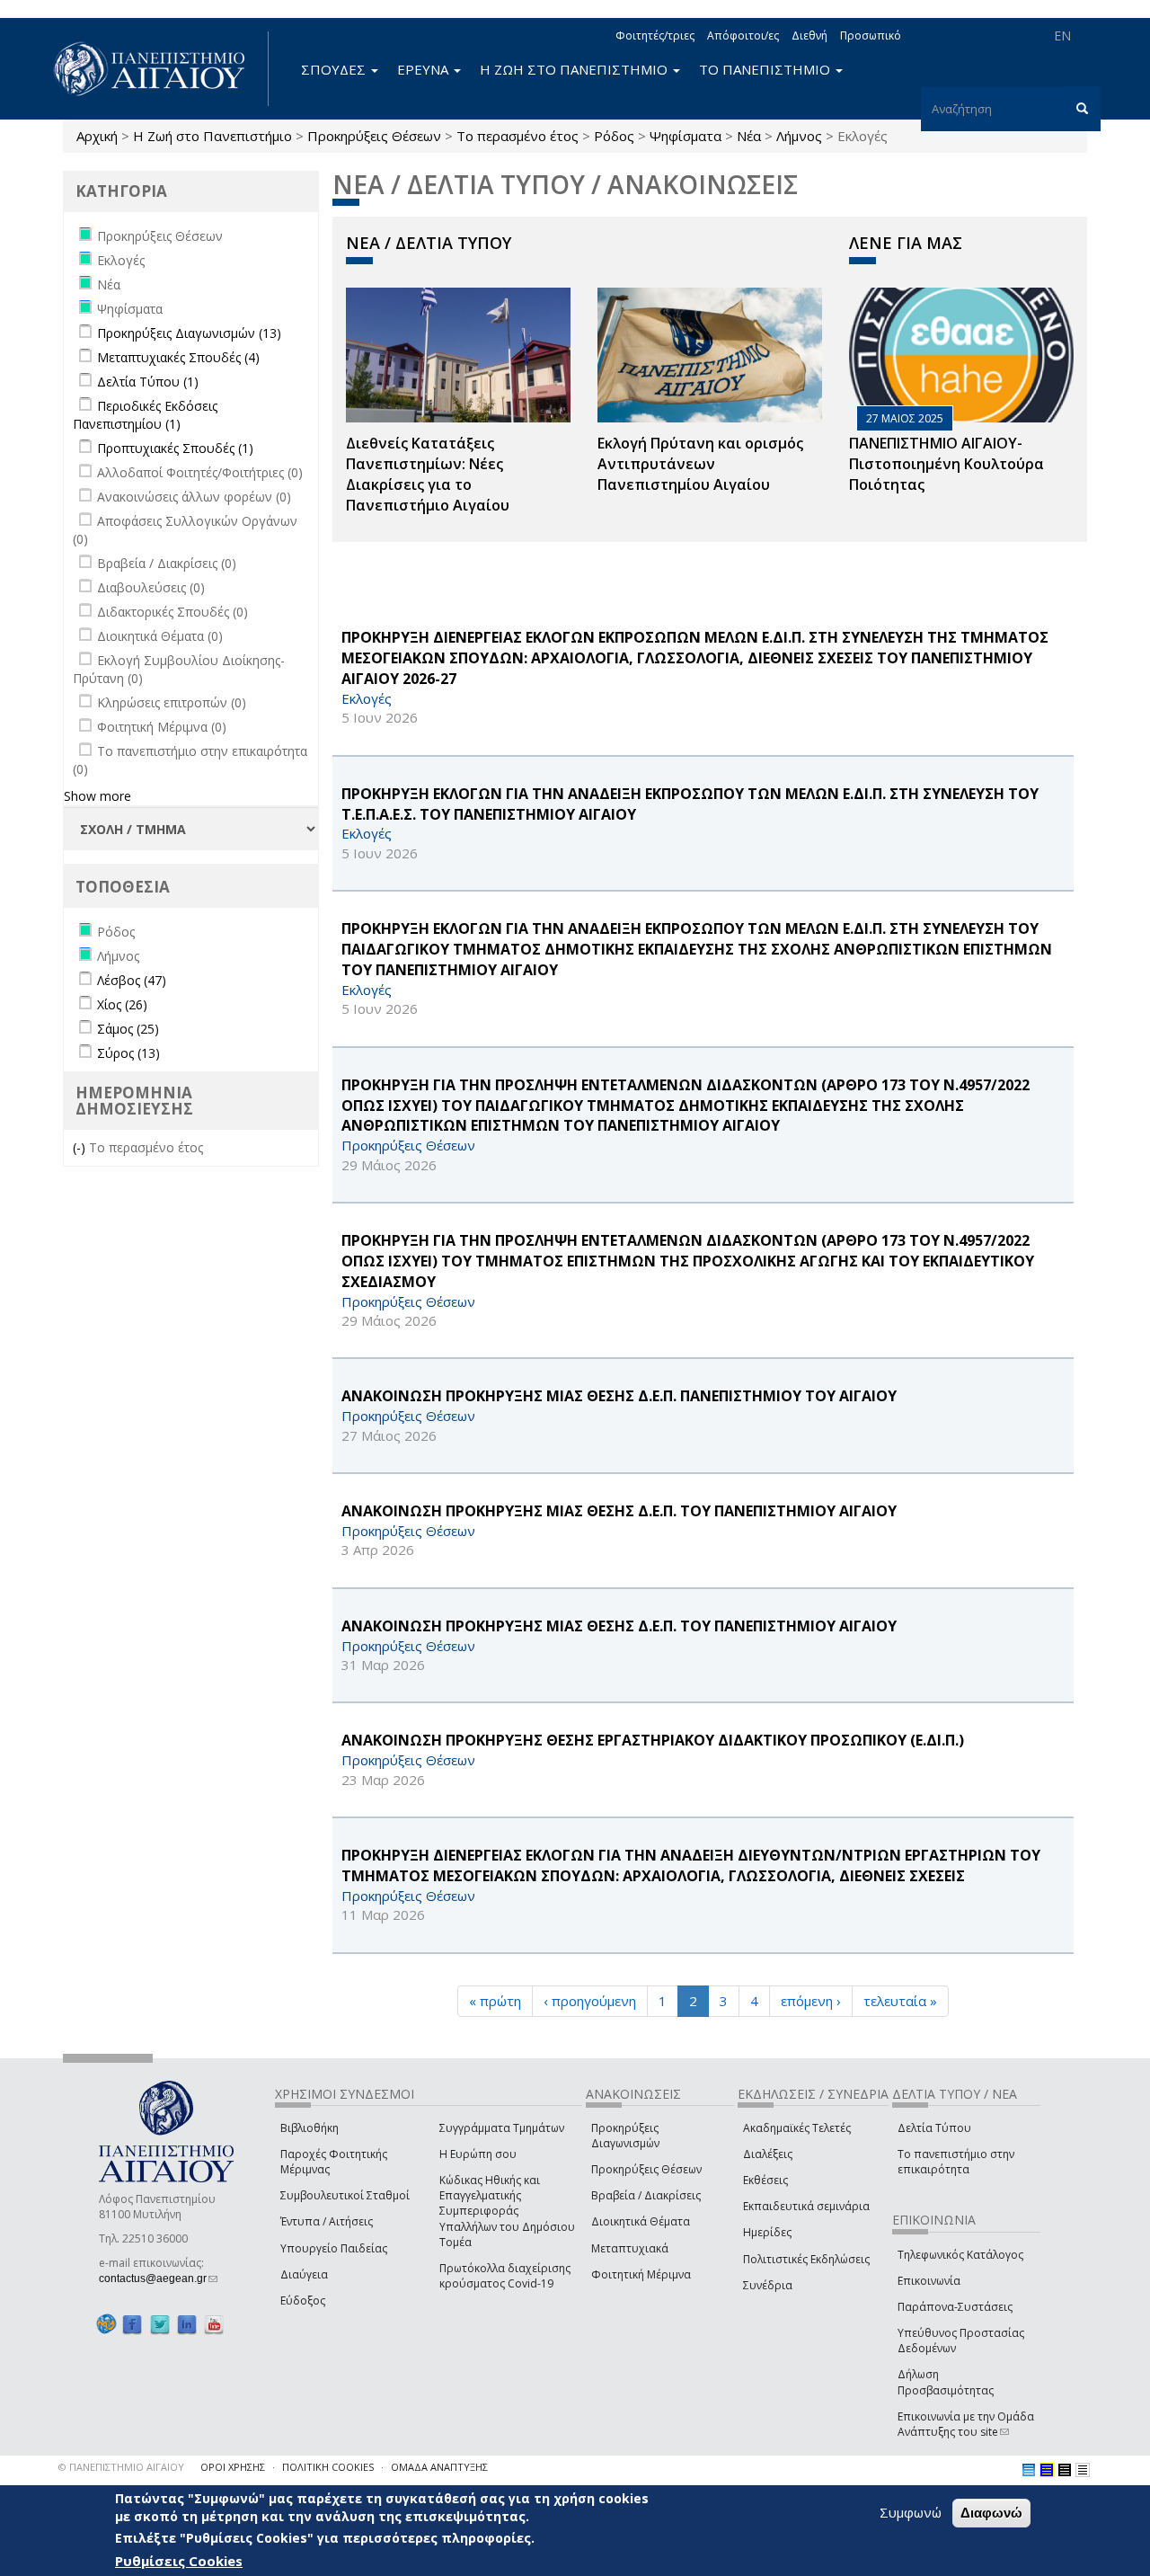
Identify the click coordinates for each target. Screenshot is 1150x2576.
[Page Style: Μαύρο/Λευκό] (1083, 2470)
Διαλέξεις (768, 2154)
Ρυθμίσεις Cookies (179, 2561)
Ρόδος (614, 136)
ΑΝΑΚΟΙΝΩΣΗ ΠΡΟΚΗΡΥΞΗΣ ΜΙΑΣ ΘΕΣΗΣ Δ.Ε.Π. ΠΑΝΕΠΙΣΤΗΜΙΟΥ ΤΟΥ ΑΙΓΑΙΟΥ (619, 1396)
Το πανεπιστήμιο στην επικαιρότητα (956, 2162)
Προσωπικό (871, 36)
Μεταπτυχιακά (630, 2248)
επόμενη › (811, 2001)
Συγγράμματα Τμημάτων (502, 2128)
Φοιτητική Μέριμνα (641, 2274)
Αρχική (97, 136)
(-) (81, 1147)
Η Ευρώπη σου (478, 2154)
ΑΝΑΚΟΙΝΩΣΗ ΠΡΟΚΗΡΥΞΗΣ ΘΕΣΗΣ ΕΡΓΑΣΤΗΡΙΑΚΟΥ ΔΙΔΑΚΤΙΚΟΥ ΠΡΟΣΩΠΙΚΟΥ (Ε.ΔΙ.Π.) (653, 1740)
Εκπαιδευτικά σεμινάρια (806, 2206)
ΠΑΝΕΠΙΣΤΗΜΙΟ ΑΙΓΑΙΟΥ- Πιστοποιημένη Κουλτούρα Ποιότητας (947, 464)
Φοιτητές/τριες (655, 36)
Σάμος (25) (128, 1029)
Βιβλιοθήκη (310, 2128)
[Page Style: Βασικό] (1029, 2470)
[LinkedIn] (187, 2324)
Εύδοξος (303, 2301)
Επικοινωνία (929, 2281)
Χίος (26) (122, 1004)
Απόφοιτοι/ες (743, 36)
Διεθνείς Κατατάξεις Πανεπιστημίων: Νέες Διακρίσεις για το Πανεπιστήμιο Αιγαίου (428, 474)
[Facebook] (132, 2324)
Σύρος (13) (128, 1053)
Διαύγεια (304, 2274)
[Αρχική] (159, 69)
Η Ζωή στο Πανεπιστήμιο (212, 136)
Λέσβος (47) (132, 980)
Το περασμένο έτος (517, 136)
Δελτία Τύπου (934, 2128)
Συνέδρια (768, 2285)
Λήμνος (799, 136)
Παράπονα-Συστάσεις (955, 2307)
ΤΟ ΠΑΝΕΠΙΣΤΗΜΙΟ (766, 69)
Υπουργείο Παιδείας (334, 2248)
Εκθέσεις (765, 2180)
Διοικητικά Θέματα (641, 2221)
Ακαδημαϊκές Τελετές (797, 2128)
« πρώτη (495, 2001)
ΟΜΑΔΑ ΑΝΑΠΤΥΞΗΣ (439, 2467)
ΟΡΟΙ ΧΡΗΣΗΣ (233, 2467)
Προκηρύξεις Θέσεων (374, 136)
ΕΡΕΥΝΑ (425, 69)
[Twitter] (160, 2324)
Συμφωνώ (911, 2512)
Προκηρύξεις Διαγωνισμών (625, 2136)
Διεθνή (809, 36)
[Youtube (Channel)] (214, 2324)
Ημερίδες (767, 2232)
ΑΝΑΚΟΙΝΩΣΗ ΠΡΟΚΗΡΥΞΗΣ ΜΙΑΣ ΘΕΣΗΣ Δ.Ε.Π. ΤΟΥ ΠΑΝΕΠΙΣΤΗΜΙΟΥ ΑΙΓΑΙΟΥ (619, 1511)
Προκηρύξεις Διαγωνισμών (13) (189, 333)
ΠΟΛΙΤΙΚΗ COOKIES (328, 2467)
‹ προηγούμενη (590, 2001)
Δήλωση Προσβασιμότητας (946, 2382)
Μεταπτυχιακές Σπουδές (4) (178, 357)
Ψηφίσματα (686, 136)
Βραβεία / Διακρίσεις (646, 2195)
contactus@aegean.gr (158, 2278)
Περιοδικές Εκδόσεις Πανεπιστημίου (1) (145, 415)
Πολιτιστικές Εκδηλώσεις (806, 2259)
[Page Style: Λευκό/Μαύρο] (1065, 2470)
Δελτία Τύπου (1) (148, 382)
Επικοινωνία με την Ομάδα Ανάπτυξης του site (966, 2424)
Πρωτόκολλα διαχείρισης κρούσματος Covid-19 (505, 2276)
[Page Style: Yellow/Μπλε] (1047, 2470)
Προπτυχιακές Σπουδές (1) (175, 448)
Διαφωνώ (991, 2513)
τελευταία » (900, 2001)
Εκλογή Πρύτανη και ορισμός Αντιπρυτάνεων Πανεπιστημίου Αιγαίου (700, 464)
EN (1062, 36)
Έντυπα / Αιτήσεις (327, 2221)
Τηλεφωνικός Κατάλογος (960, 2255)
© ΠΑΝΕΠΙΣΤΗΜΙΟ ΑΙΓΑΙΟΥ (121, 2467)
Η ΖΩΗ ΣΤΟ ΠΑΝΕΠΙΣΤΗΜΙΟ (575, 69)
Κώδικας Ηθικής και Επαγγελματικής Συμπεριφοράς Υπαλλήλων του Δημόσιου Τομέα (507, 2211)
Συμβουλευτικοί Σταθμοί (345, 2195)
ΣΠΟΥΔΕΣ (335, 69)
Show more (97, 796)
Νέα (749, 136)
